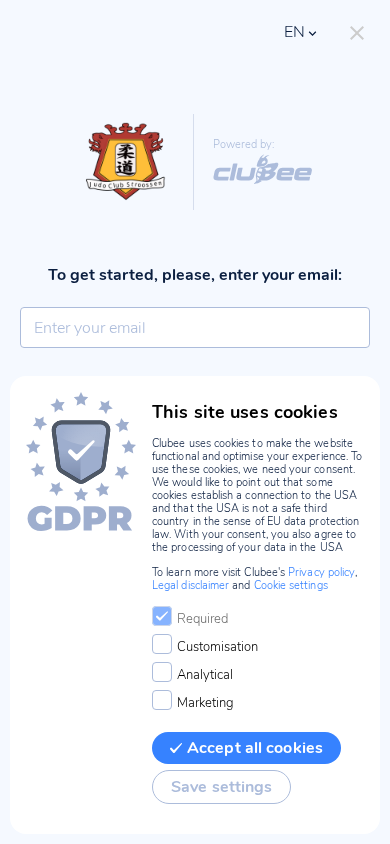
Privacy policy (321, 572)
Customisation (217, 647)
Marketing (205, 703)
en (294, 32)
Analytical (205, 675)
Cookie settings (291, 585)
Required (202, 619)
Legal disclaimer (190, 585)
